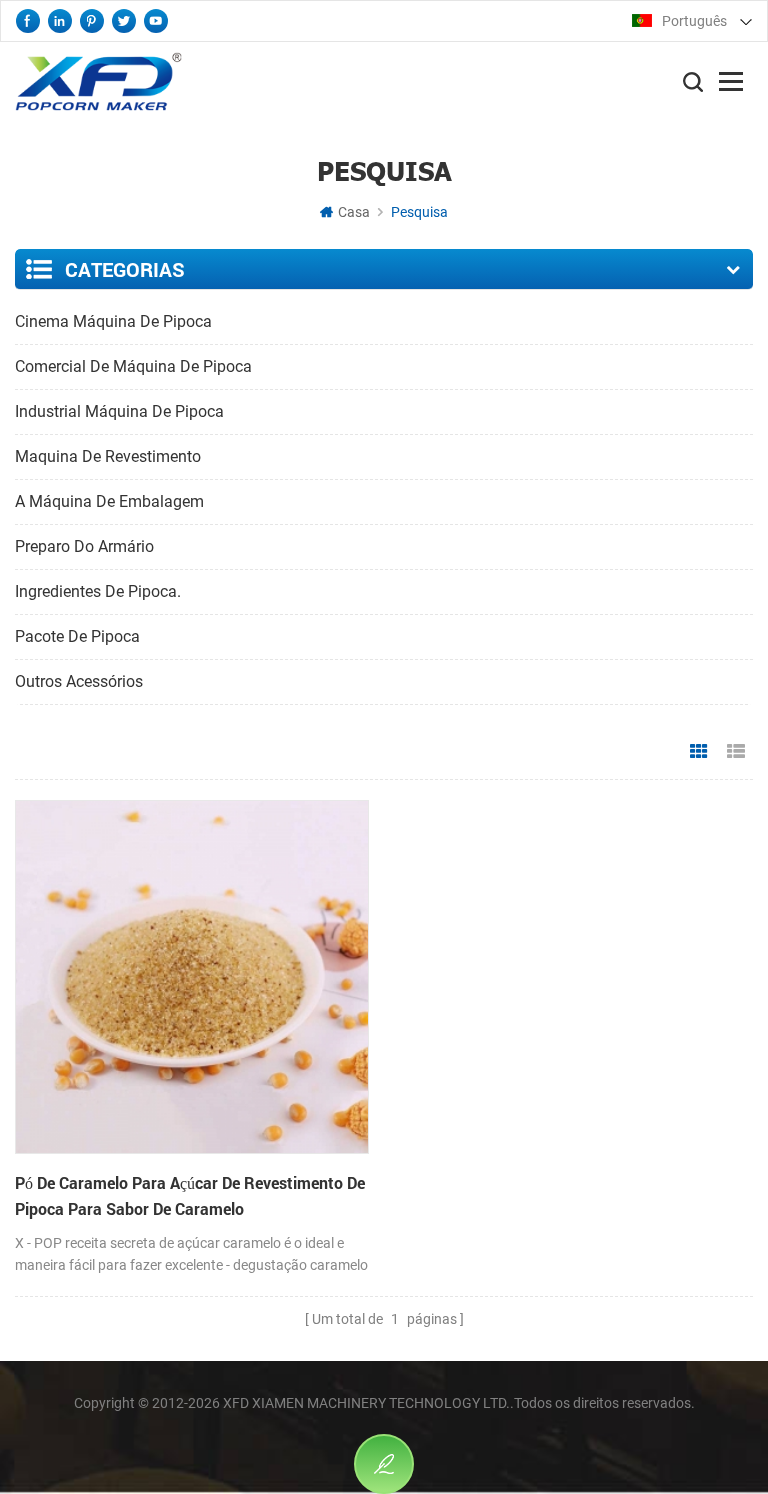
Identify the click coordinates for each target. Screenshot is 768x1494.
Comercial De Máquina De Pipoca (133, 366)
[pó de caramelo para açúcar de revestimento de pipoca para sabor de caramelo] (192, 977)
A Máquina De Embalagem (109, 501)
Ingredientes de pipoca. (98, 591)
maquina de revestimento (108, 456)
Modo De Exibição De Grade (699, 752)
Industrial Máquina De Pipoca (119, 411)
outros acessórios (79, 681)
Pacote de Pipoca (77, 636)
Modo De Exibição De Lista (736, 752)
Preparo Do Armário (84, 546)
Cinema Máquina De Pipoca (113, 321)
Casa (354, 212)
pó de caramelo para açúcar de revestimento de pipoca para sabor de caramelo (190, 1195)
